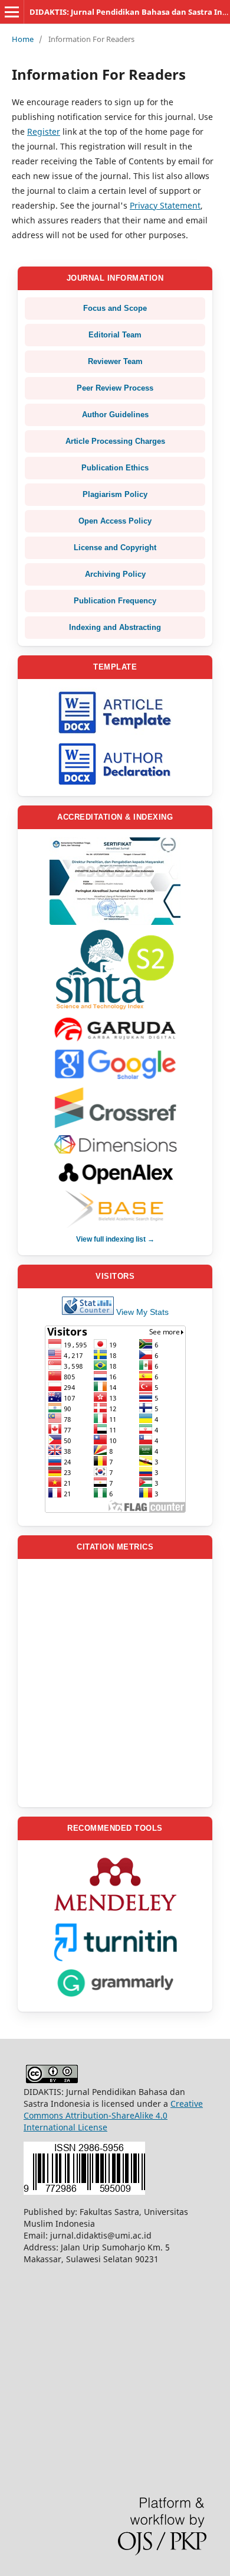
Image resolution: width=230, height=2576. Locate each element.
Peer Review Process (115, 388)
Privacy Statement (165, 205)
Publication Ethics (115, 468)
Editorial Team (115, 335)
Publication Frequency (115, 601)
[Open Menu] (12, 12)
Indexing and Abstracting (115, 627)
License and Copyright (115, 548)
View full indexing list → (115, 1239)
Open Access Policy (115, 521)
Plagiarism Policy (115, 494)
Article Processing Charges (115, 441)
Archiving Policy (115, 574)
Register (44, 131)
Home (23, 39)
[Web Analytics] (88, 1312)
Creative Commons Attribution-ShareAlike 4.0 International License (113, 2115)
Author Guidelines (115, 415)
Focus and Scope (115, 308)
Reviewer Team (115, 361)
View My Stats (142, 1312)
